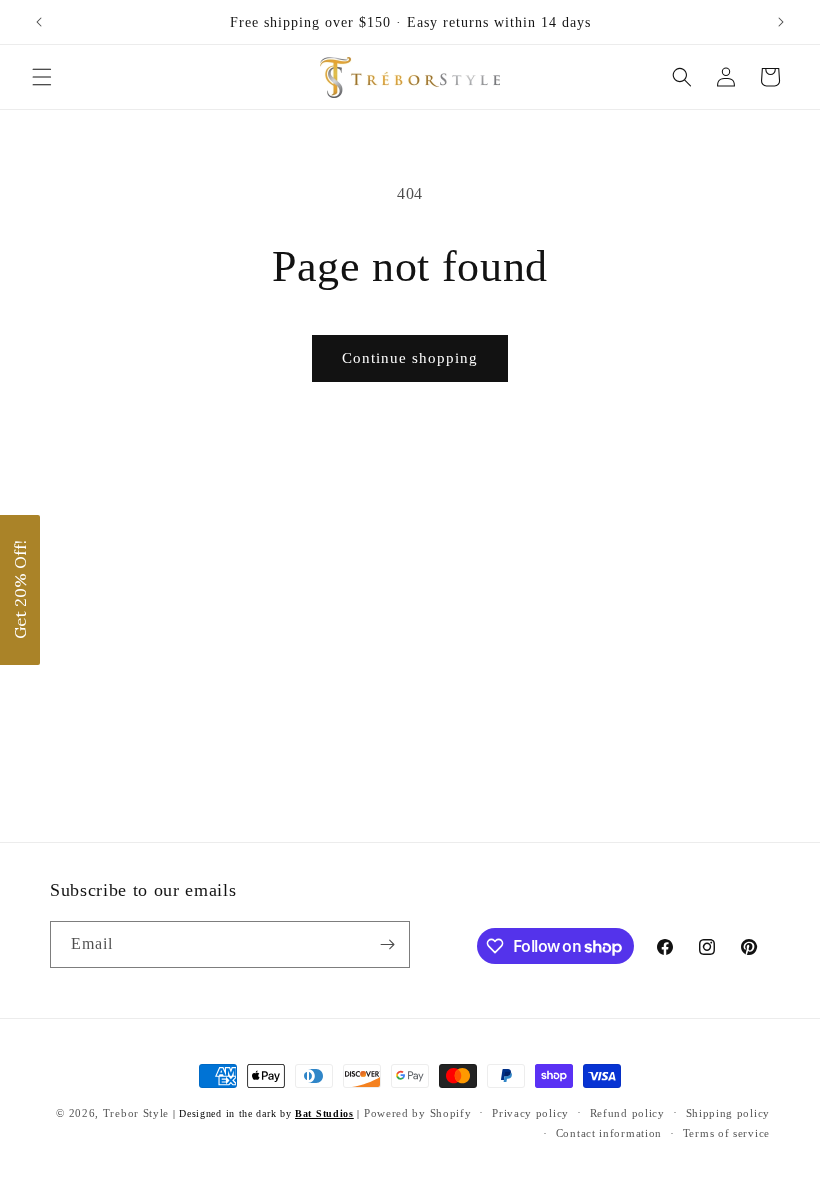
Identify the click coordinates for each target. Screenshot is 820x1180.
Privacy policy (530, 1113)
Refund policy (627, 1113)
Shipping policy (728, 1113)
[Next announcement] (781, 22)
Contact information (609, 1133)
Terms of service (726, 1133)
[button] (42, 77)
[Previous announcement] (39, 22)
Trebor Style (136, 1113)
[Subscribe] (387, 944)
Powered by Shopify (418, 1113)
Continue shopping (410, 358)
